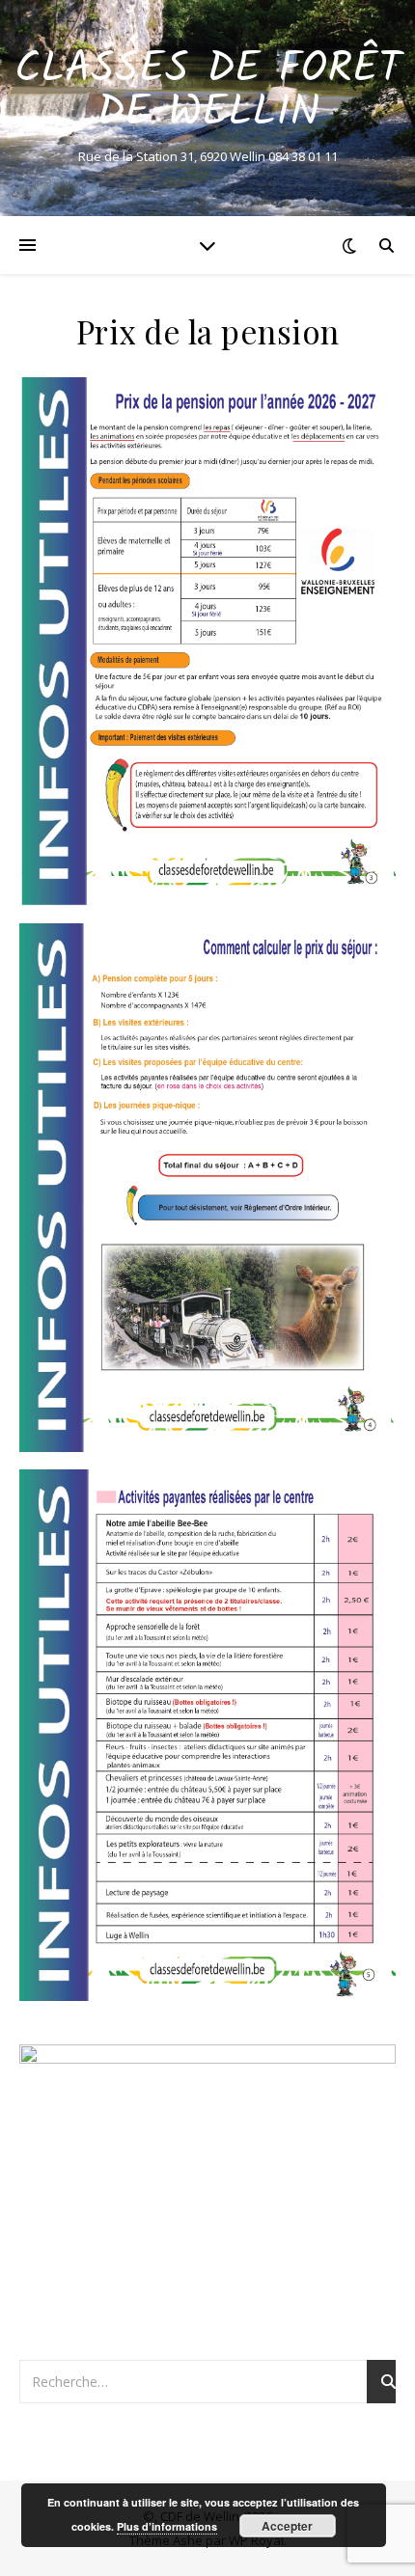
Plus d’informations (167, 2526)
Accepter (287, 2526)
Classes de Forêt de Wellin (208, 92)
